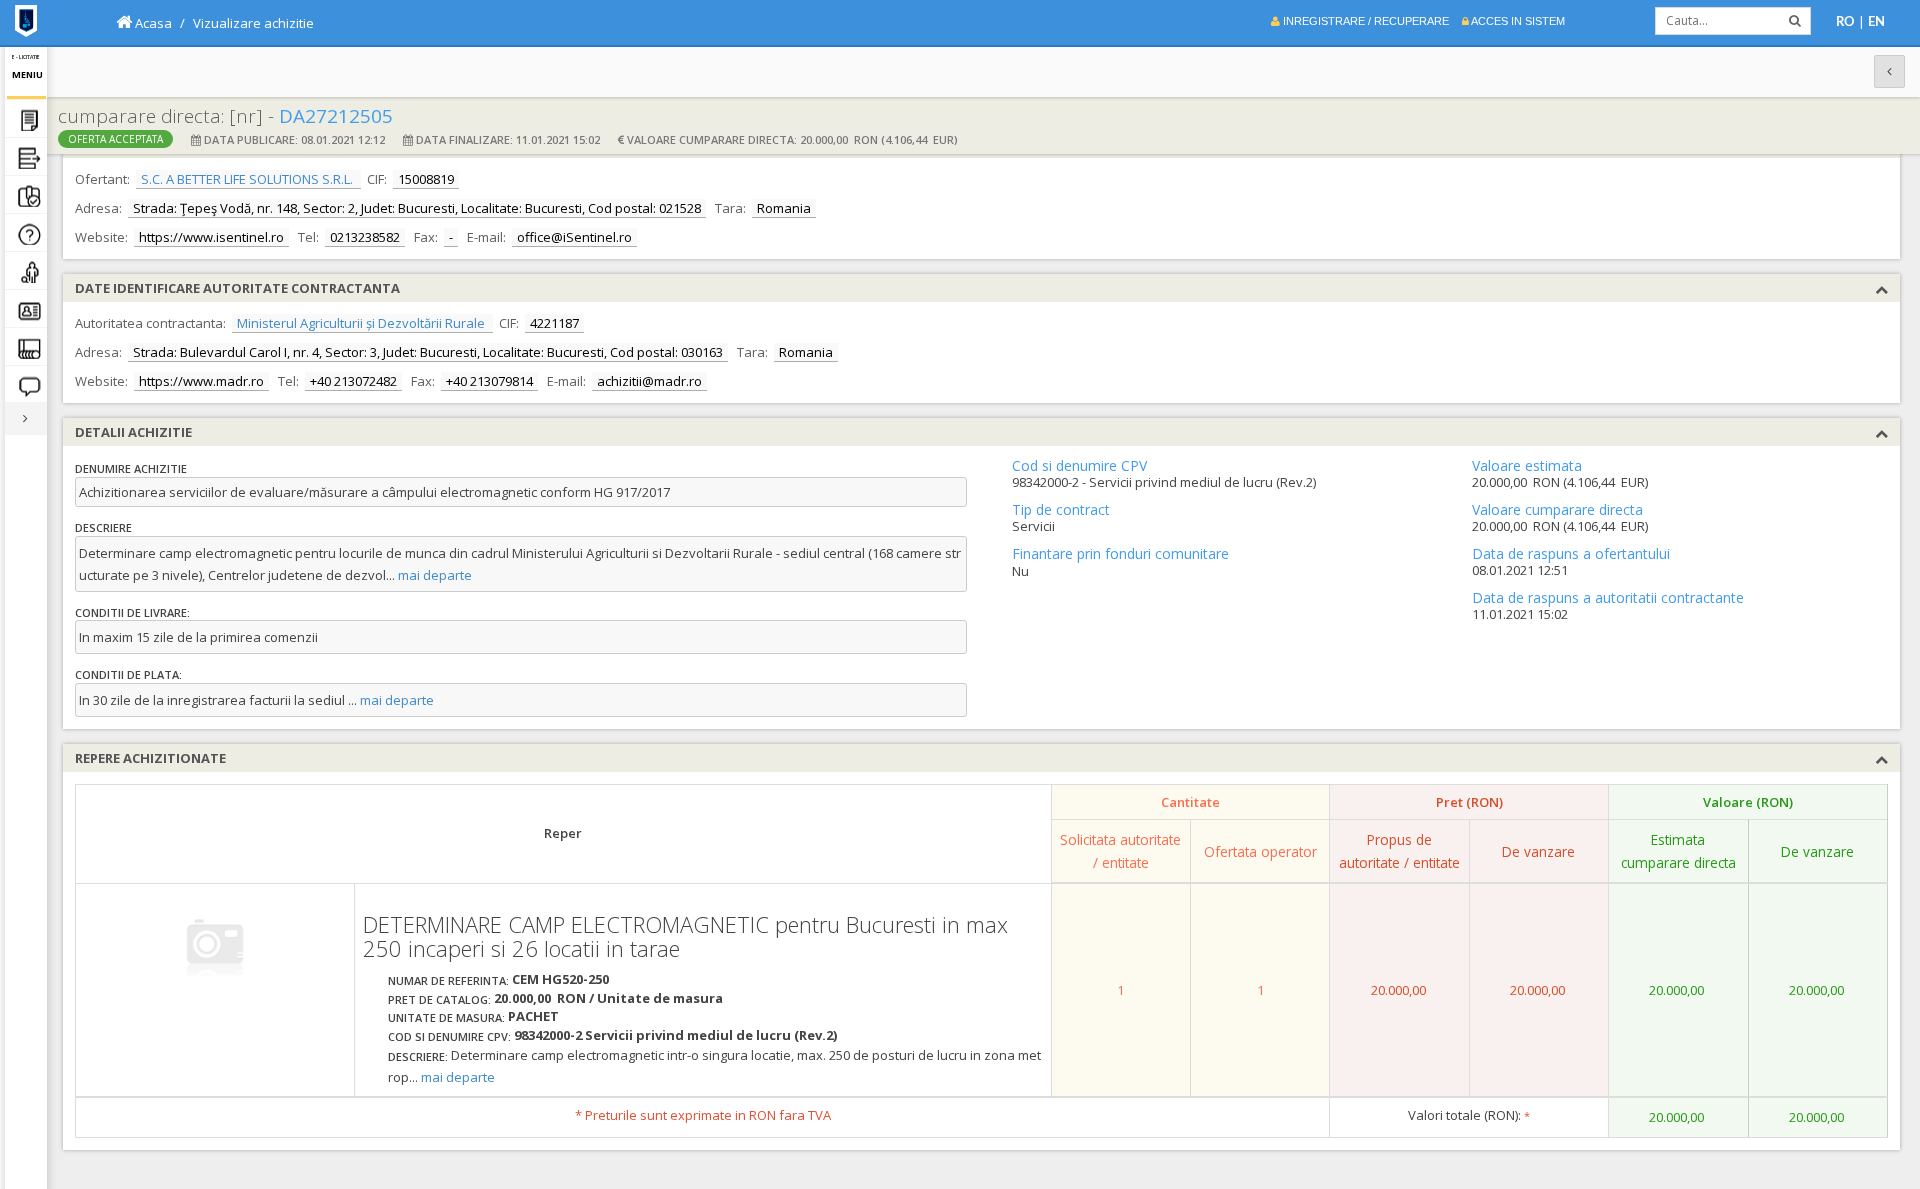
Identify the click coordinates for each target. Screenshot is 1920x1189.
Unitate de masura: (446, 1017)
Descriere (103, 527)
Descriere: (418, 1056)
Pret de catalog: (439, 999)
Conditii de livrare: (132, 612)
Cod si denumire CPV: (449, 1036)
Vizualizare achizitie (253, 23)
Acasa (152, 23)
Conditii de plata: (128, 674)
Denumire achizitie (131, 468)
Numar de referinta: (448, 980)
